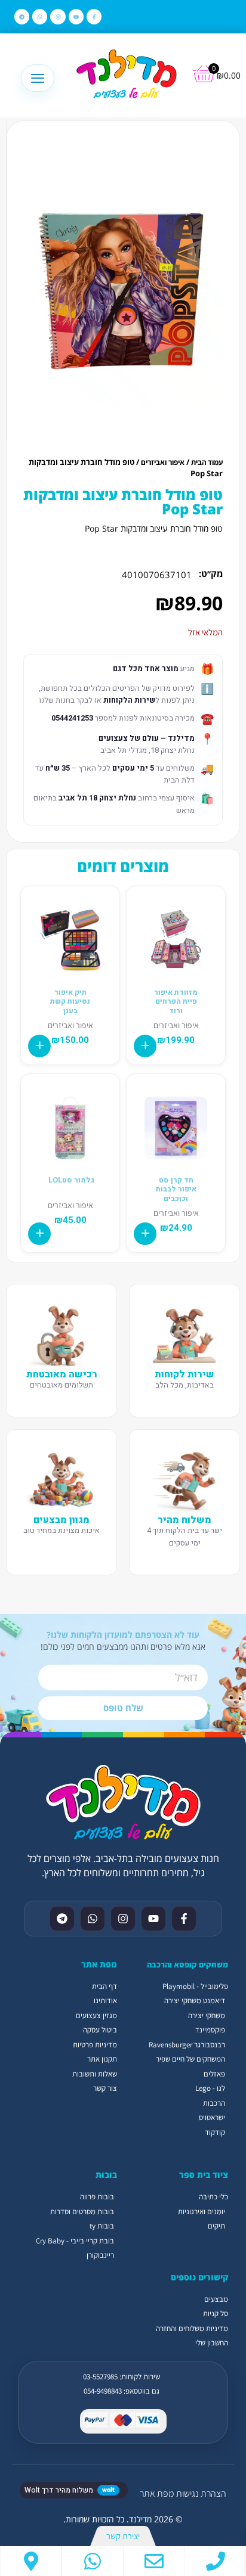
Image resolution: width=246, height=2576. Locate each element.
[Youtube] (76, 16)
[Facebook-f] (94, 16)
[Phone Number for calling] (216, 2561)
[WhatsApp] (93, 2561)
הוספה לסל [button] (145, 1046)
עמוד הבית (207, 462)
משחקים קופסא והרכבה (187, 1964)
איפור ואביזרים (163, 462)
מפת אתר (157, 2493)
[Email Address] (154, 2561)
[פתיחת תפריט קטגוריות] (38, 78)
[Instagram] (58, 16)
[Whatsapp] (40, 16)
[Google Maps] (31, 2561)
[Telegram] (22, 16)
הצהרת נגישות (201, 2493)
